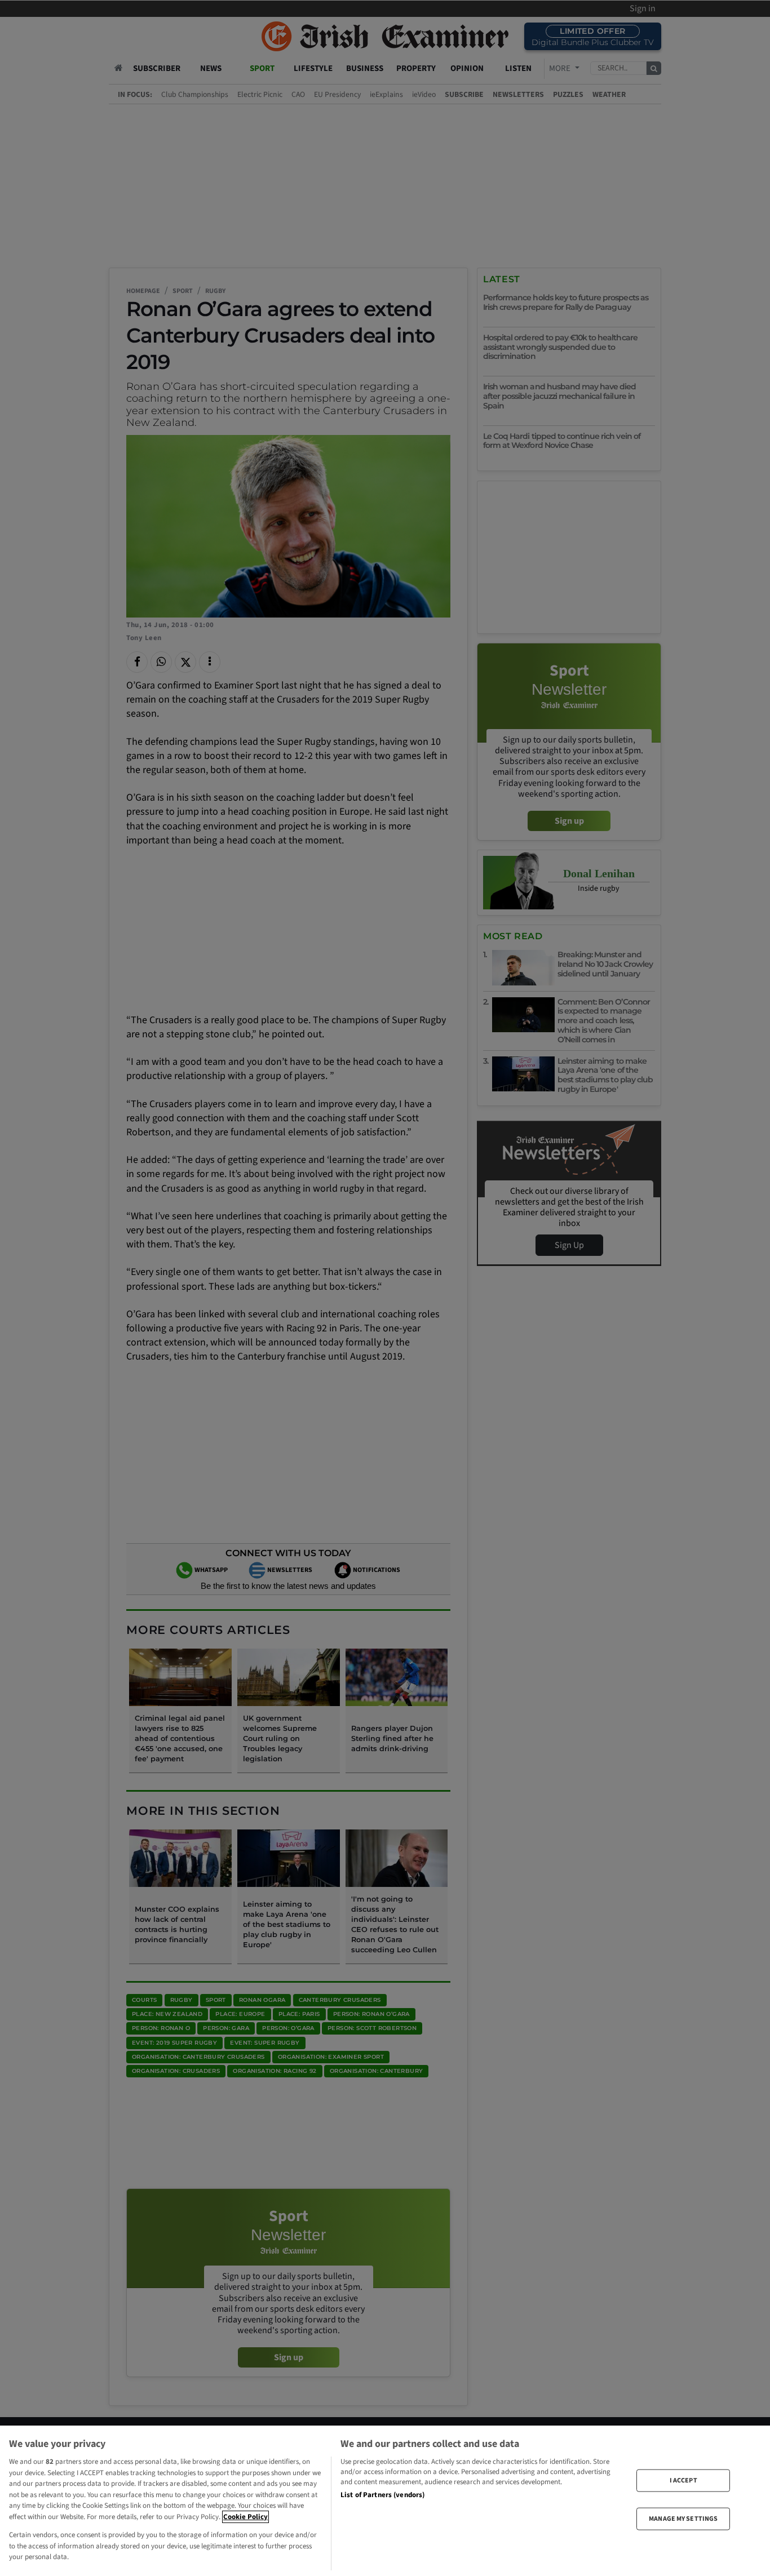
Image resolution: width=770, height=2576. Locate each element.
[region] (385, 2501)
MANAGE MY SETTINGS (683, 2519)
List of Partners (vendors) (382, 2495)
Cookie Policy (245, 2517)
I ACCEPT (683, 2480)
